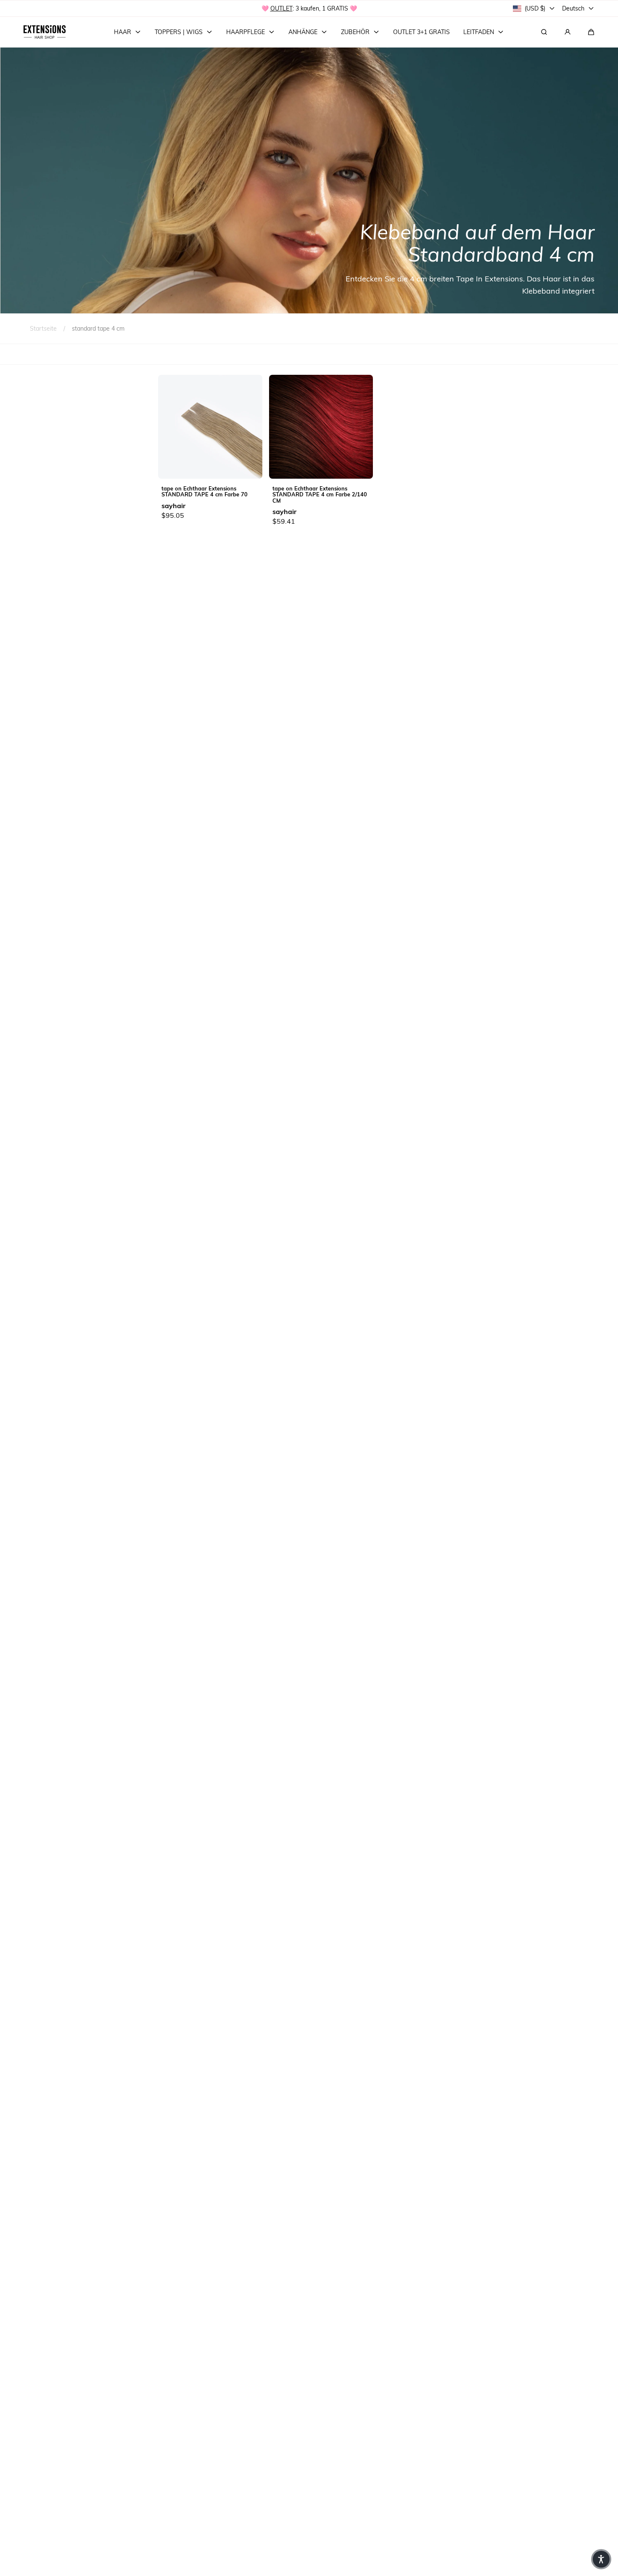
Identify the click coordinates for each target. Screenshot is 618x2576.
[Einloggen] (568, 32)
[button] (591, 32)
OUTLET (281, 8)
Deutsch (573, 8)
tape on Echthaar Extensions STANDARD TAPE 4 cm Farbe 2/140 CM (320, 494)
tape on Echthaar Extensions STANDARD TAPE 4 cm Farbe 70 (205, 491)
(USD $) (535, 8)
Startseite (43, 328)
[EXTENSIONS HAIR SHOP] (45, 32)
